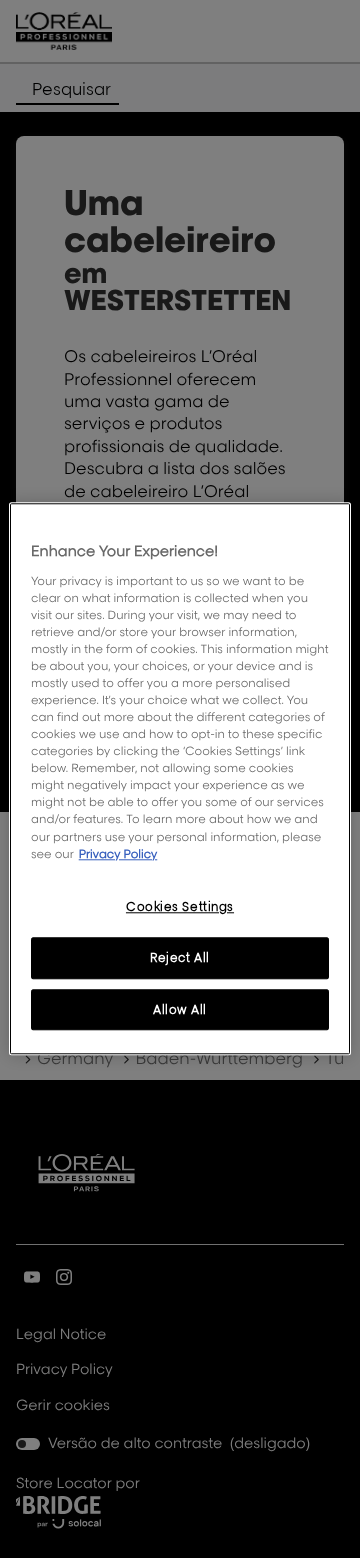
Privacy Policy (118, 853)
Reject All (180, 957)
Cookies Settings (180, 906)
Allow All (180, 1009)
